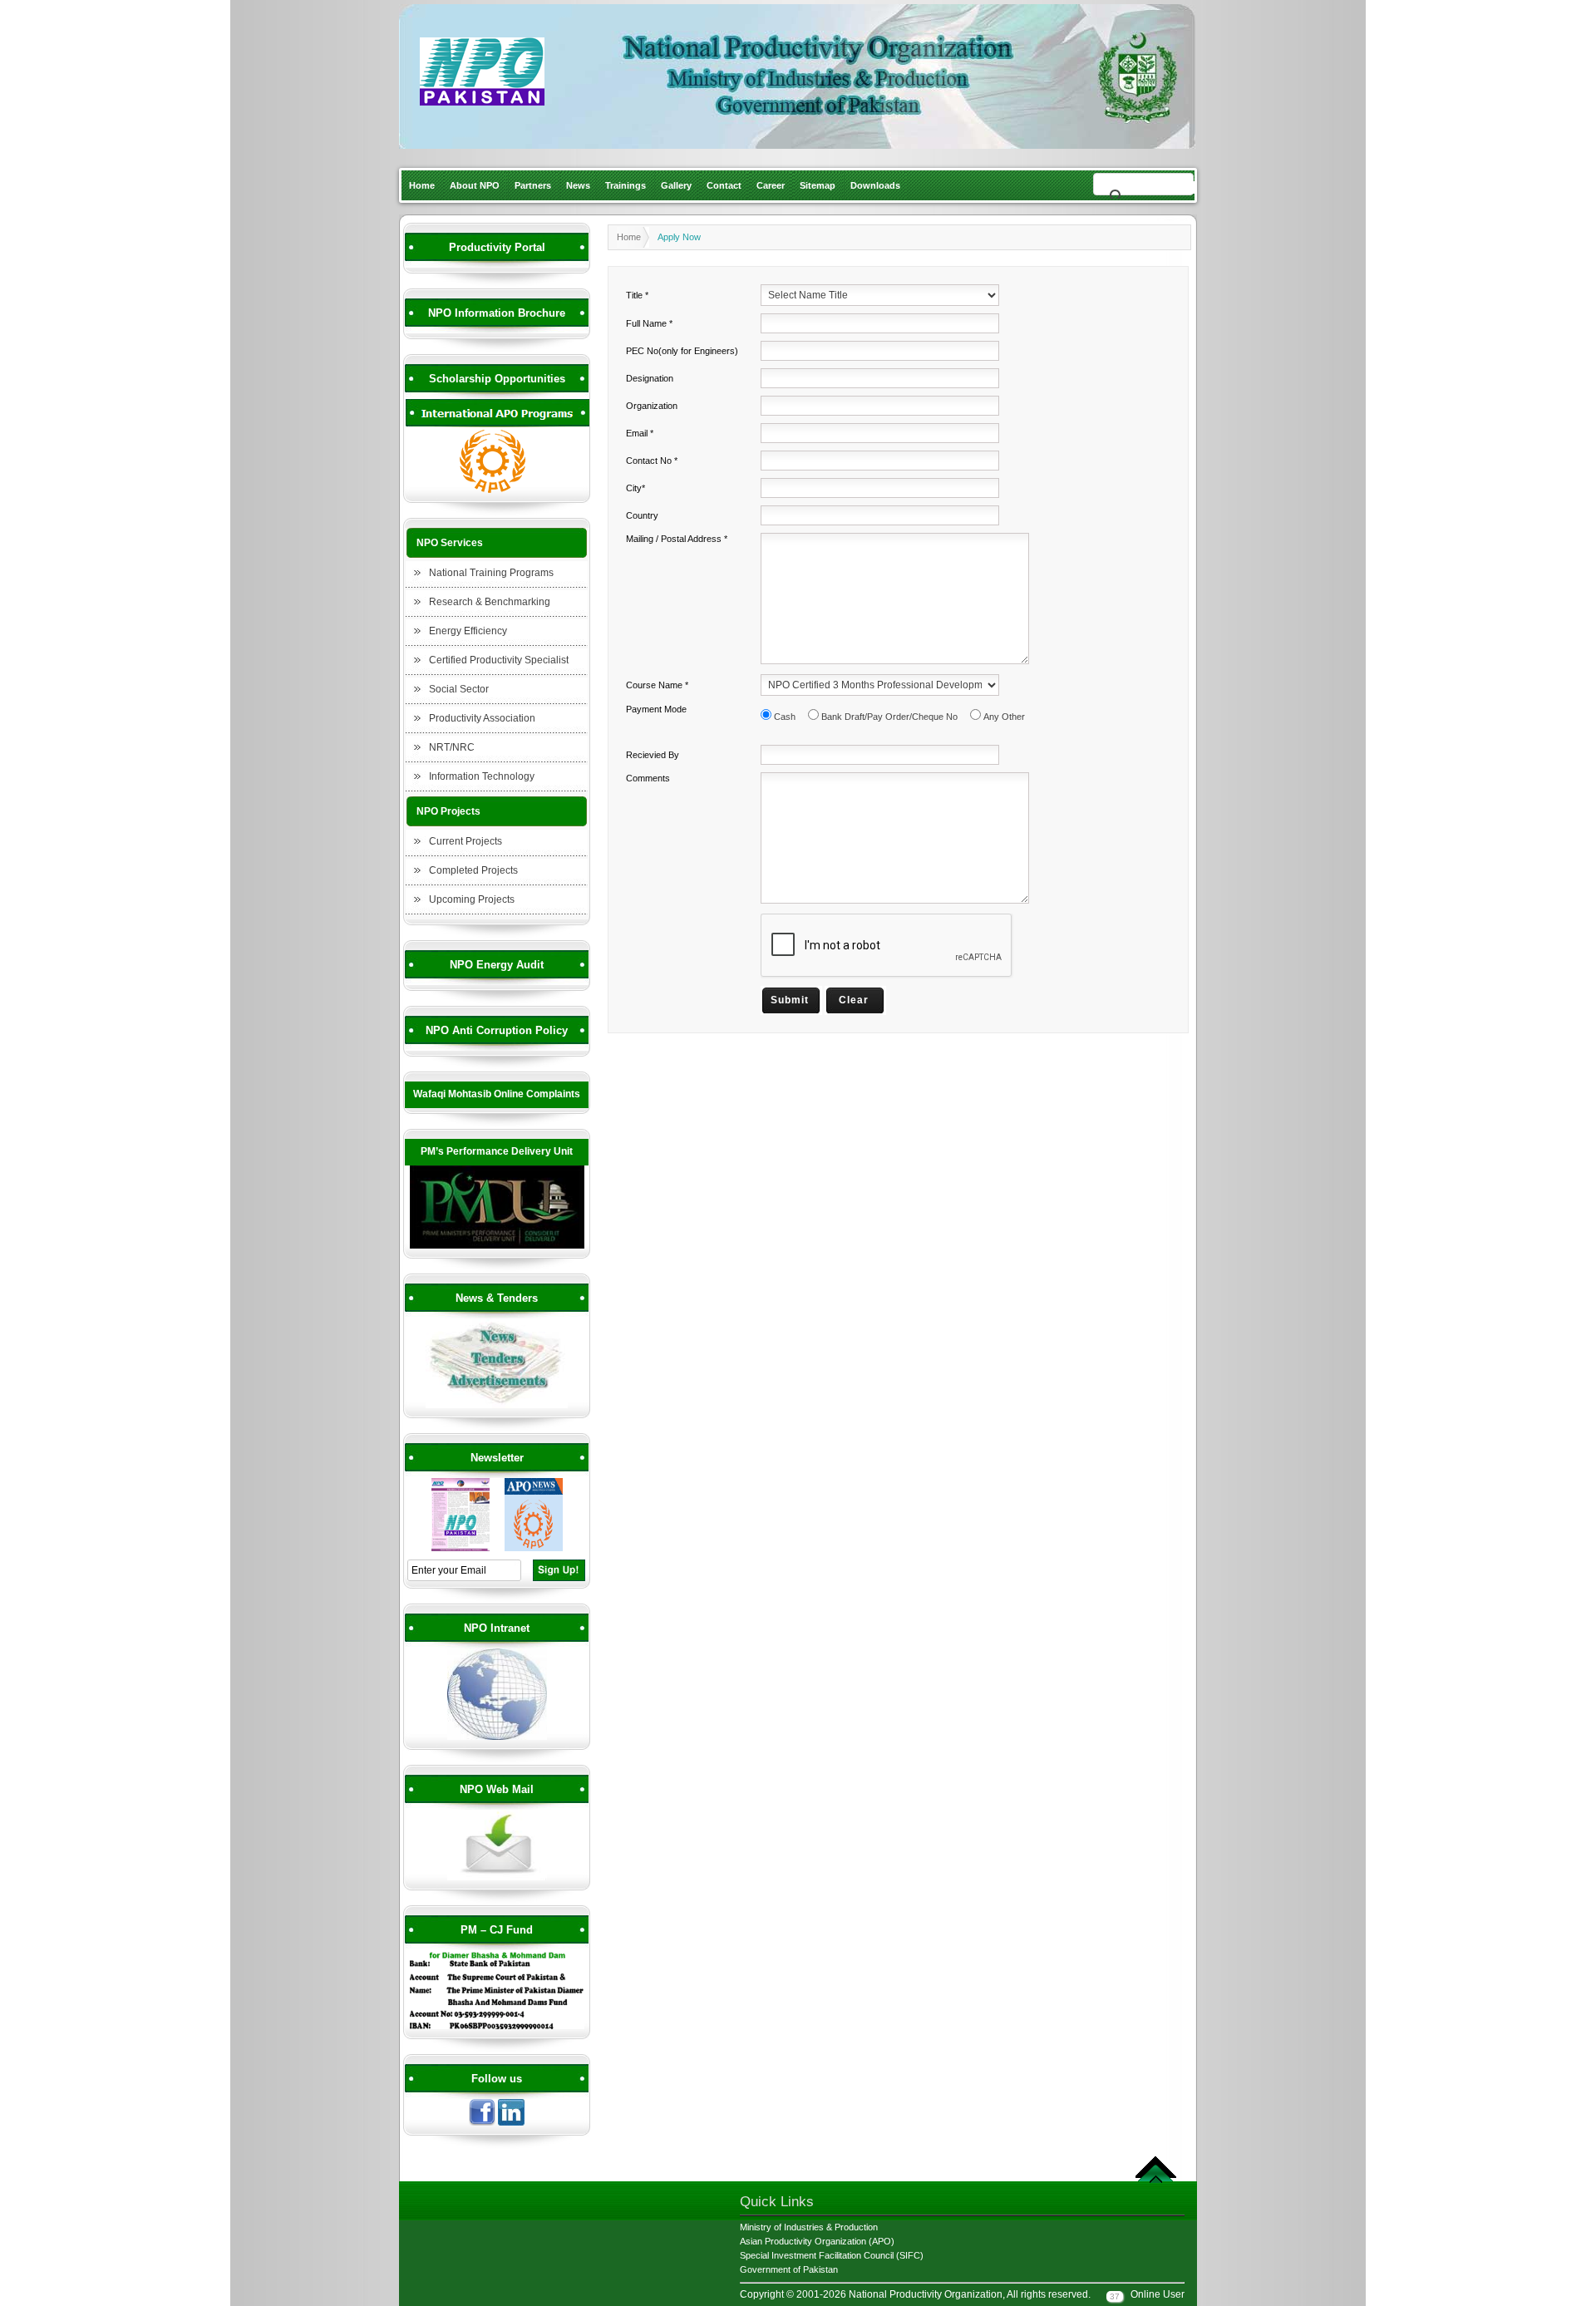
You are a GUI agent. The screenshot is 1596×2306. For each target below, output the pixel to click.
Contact (724, 185)
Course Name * (657, 685)
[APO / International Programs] (497, 490)
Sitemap (818, 185)
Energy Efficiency (468, 631)
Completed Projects (473, 870)
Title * (637, 295)
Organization (652, 406)
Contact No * (652, 461)
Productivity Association (482, 718)
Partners (533, 185)
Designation (650, 378)
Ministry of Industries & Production (809, 2227)
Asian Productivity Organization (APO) (817, 2241)
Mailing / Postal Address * (677, 539)
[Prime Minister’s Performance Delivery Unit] (497, 1246)
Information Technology (482, 776)
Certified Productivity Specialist (499, 660)
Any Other (1004, 717)
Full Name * (649, 323)
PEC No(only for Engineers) (682, 351)
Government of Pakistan (789, 2269)
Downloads (875, 185)
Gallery (676, 185)
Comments (648, 778)
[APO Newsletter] (534, 1549)
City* (635, 488)
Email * (640, 433)
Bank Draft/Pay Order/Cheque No (889, 717)
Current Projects (465, 841)
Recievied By (653, 755)
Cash (785, 717)
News (578, 185)
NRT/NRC (452, 747)
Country (642, 515)
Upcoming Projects (472, 899)
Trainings (626, 185)
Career (771, 185)
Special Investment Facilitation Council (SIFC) (832, 2255)
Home (422, 185)
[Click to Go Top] (1156, 2180)
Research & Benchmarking (490, 602)
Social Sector (459, 689)
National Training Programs (491, 573)
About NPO (475, 185)
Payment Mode (656, 709)
